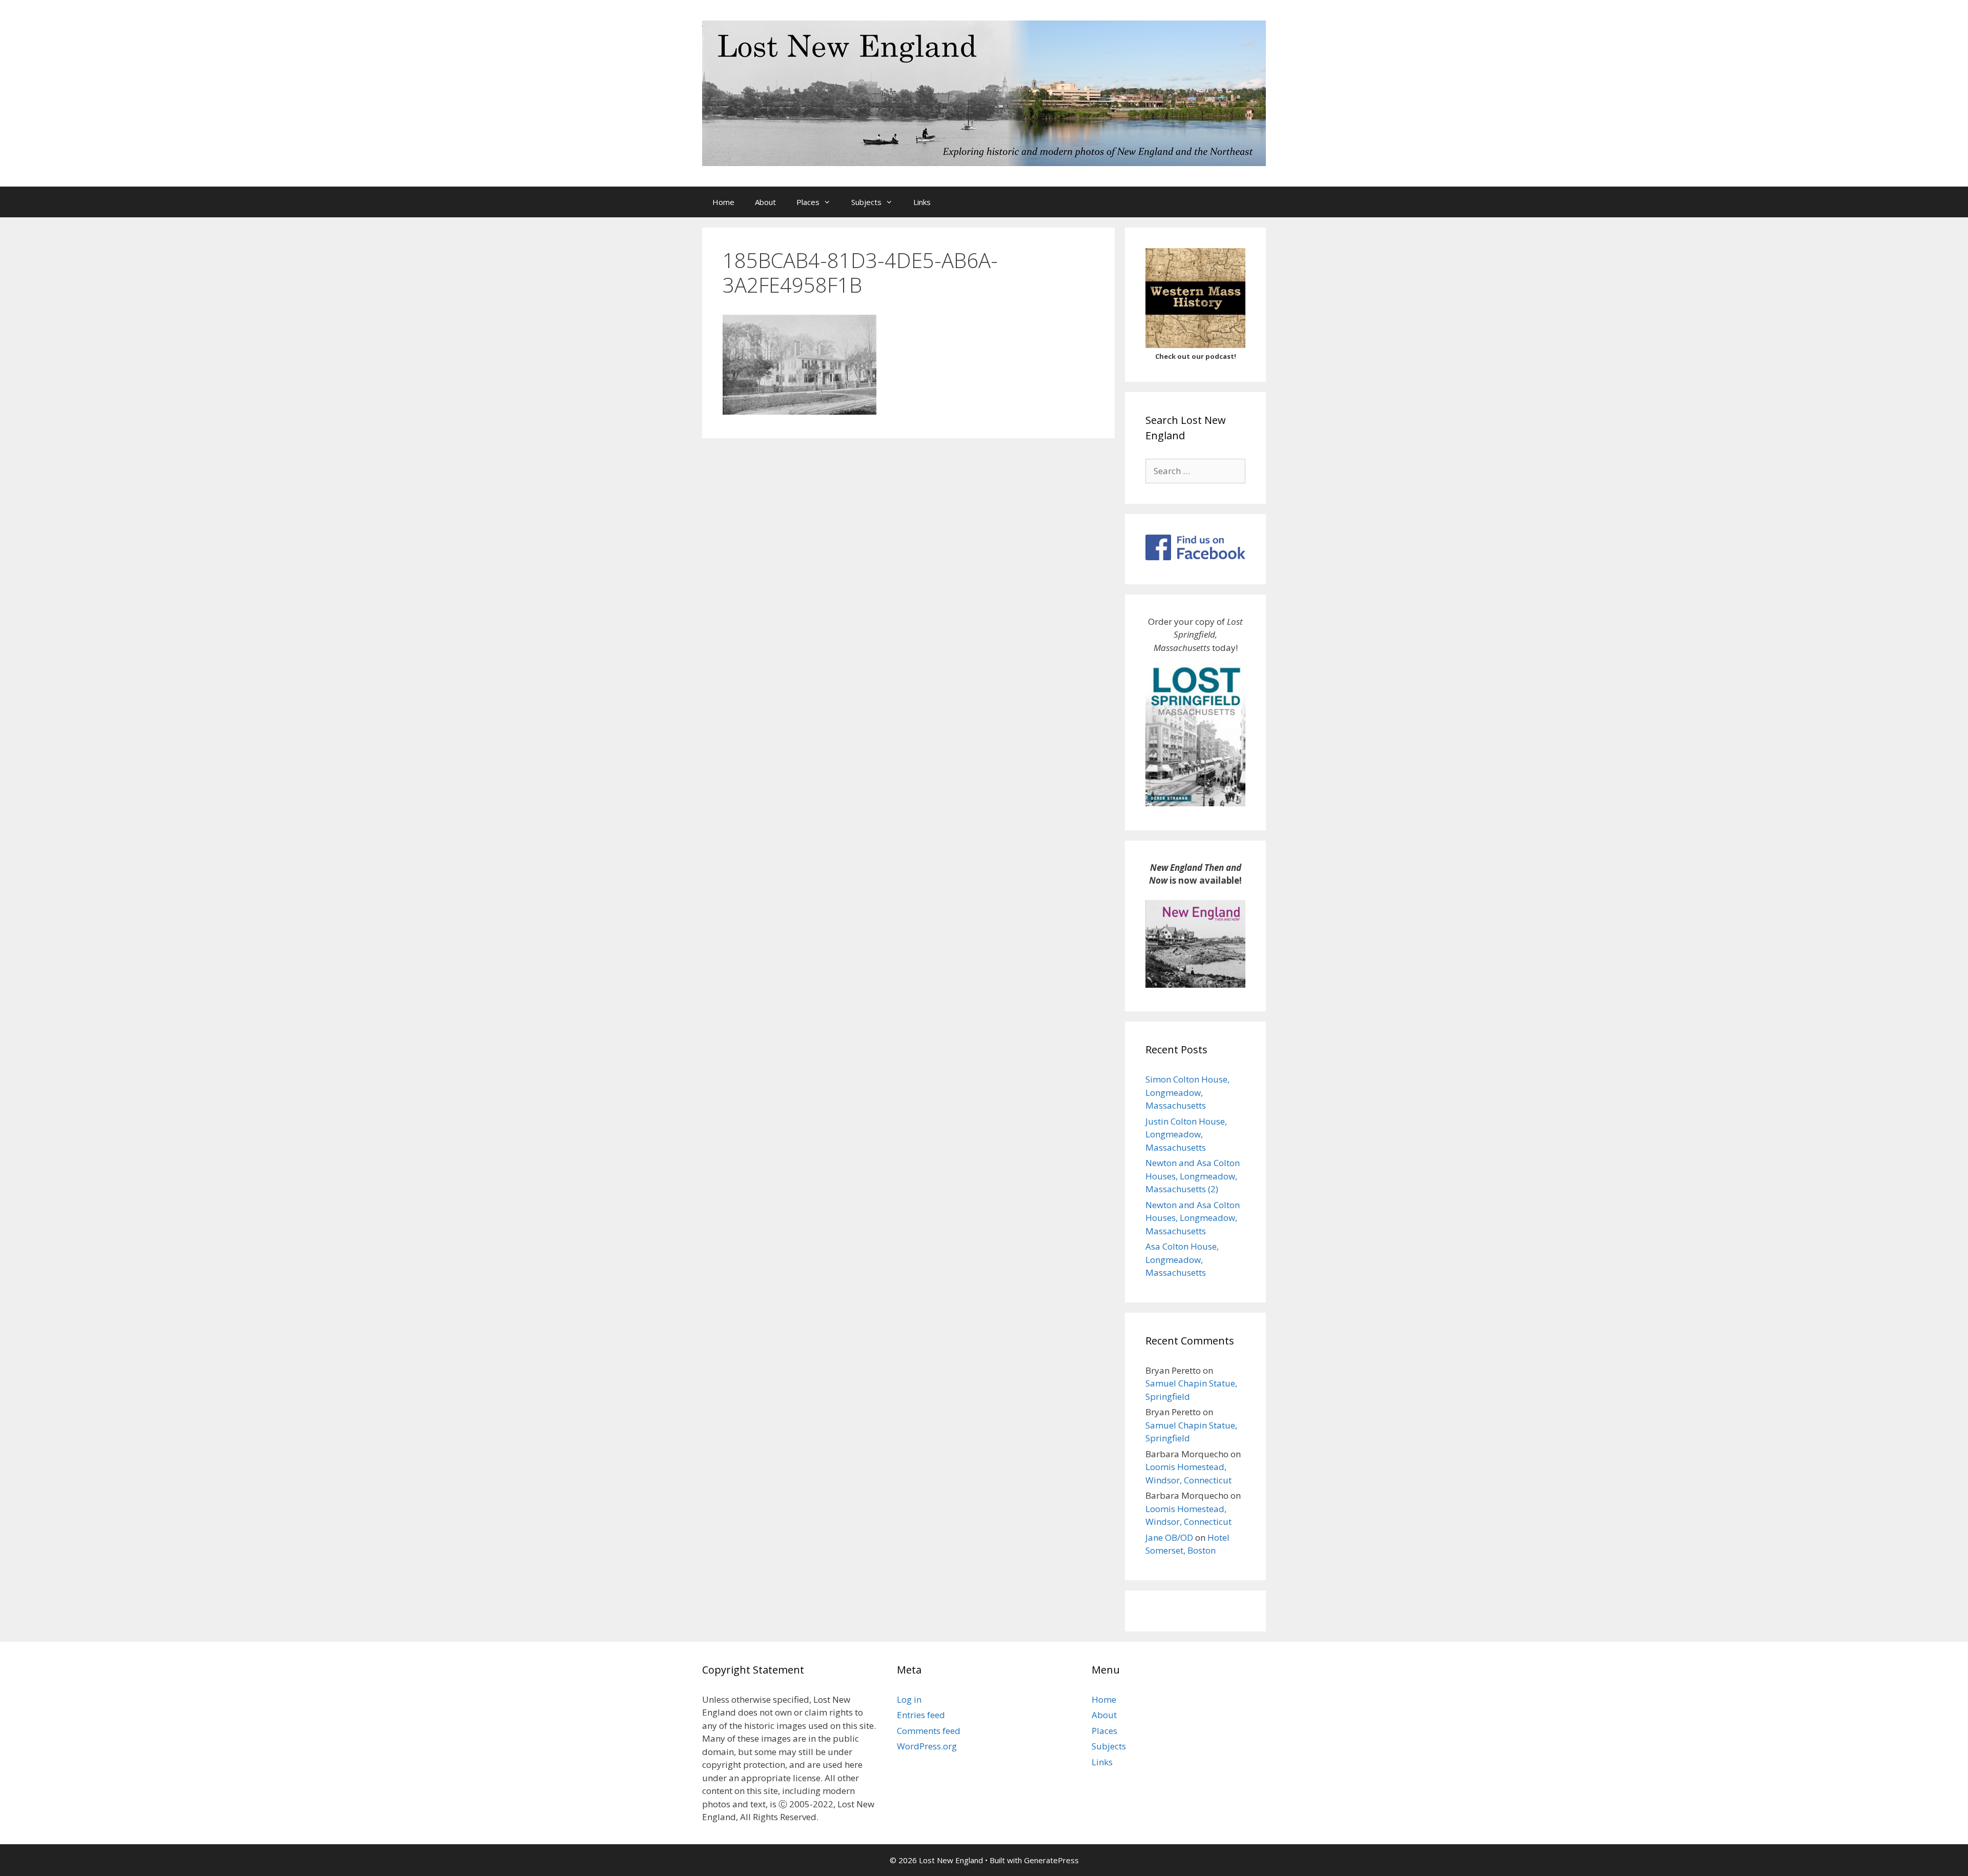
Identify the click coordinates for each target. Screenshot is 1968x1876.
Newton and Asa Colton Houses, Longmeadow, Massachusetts (1193, 1218)
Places (808, 202)
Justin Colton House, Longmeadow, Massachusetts (1186, 1134)
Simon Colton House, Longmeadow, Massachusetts (1187, 1092)
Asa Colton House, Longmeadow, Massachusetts (1182, 1259)
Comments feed (929, 1731)
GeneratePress (1051, 1860)
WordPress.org (927, 1746)
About (765, 202)
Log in (909, 1699)
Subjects (866, 202)
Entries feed (921, 1715)
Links (922, 202)
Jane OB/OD (1169, 1537)
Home (723, 202)
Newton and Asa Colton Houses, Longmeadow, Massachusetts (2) (1193, 1176)
